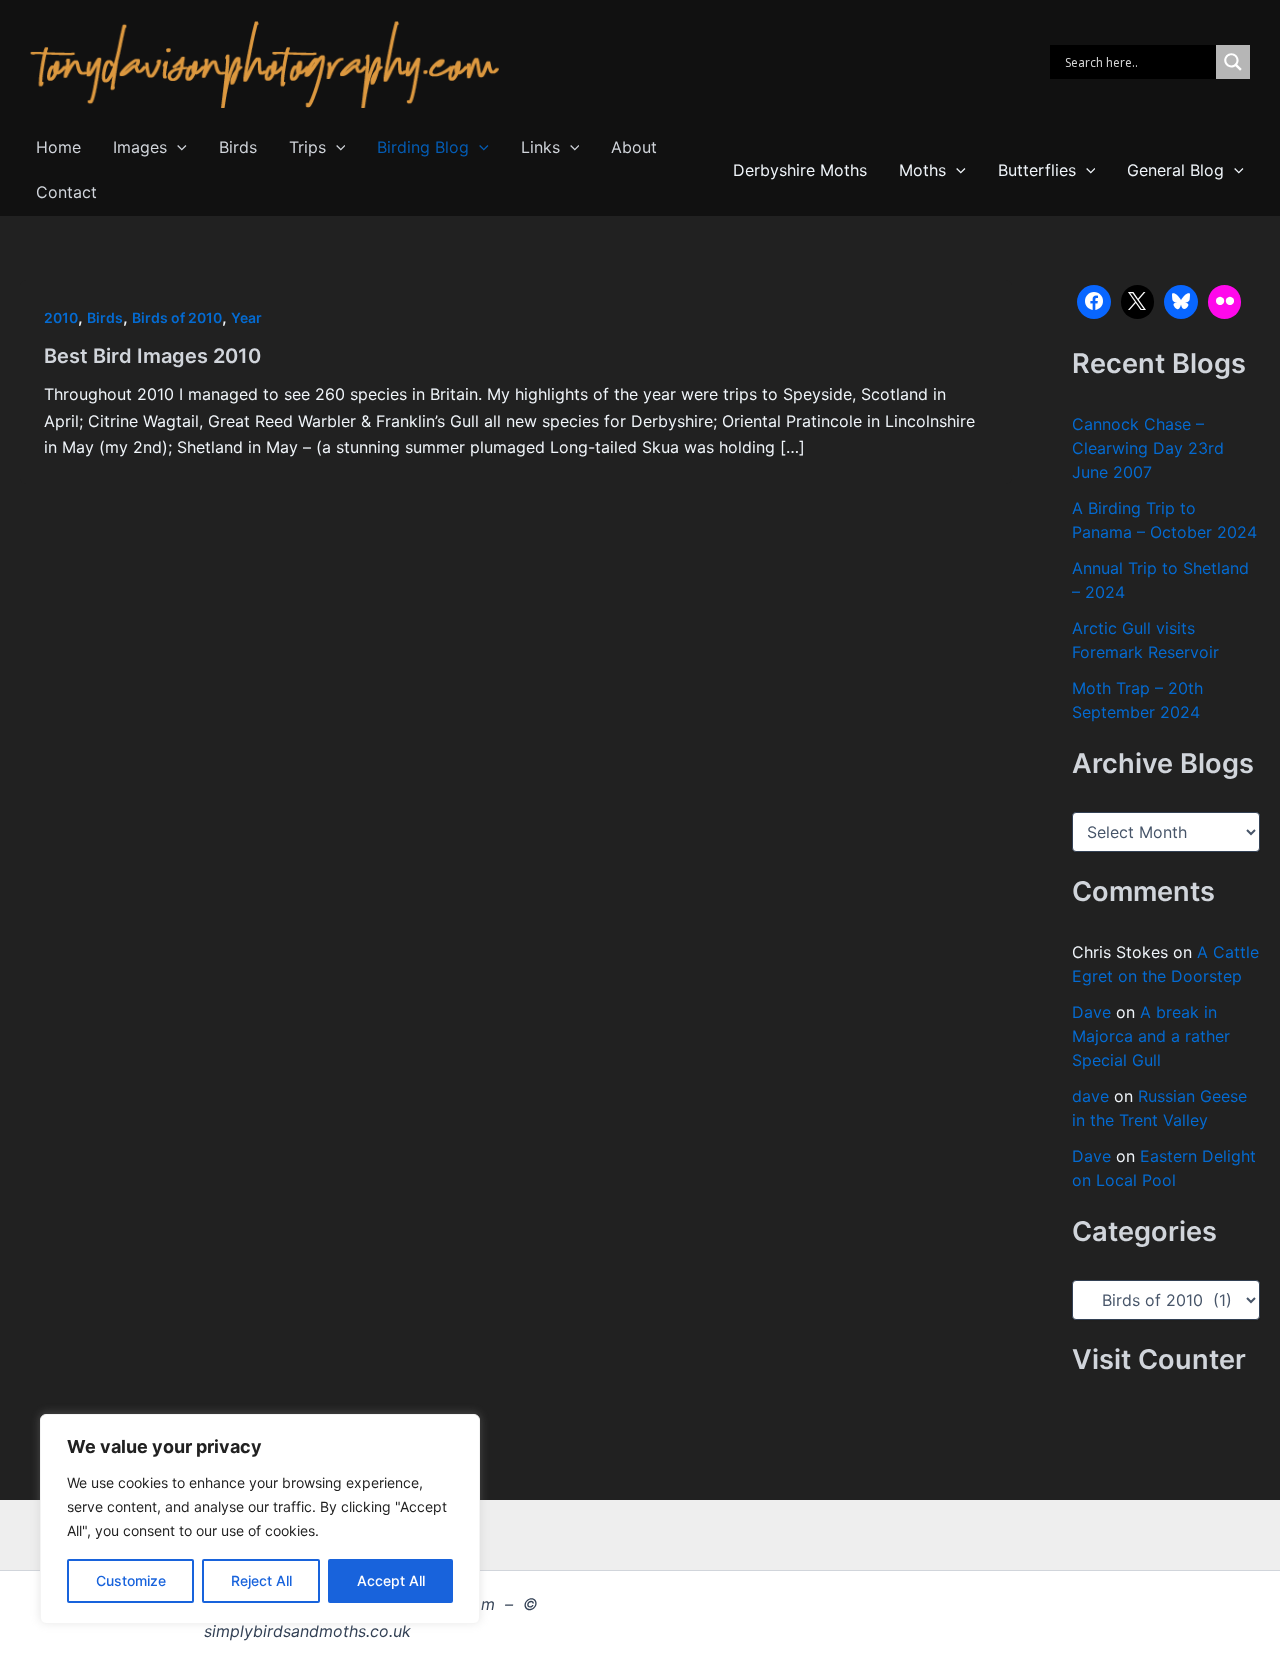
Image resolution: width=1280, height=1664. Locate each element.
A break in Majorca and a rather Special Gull (1151, 1036)
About (634, 147)
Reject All (261, 1580)
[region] (260, 1519)
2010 (61, 317)
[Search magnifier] (1233, 62)
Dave (1091, 1012)
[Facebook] (1094, 302)
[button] (177, 147)
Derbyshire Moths (800, 170)
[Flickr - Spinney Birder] (1225, 302)
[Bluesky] (1181, 302)
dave (1090, 1096)
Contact (66, 192)
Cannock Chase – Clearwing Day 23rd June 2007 (1148, 448)
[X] (1138, 302)
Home (58, 147)
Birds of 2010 (177, 317)
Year (246, 317)
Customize (131, 1580)
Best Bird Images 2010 (152, 356)
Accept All (391, 1580)
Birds (238, 147)
